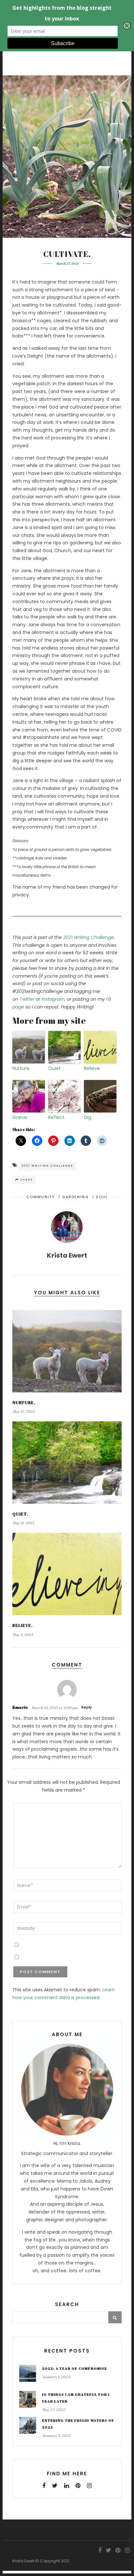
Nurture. (21, 1068)
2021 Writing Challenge (88, 937)
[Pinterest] (78, 2486)
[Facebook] (44, 2486)
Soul (102, 1197)
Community (41, 1197)
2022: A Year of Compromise (74, 2368)
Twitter (27, 999)
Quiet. (55, 1068)
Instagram (53, 999)
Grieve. (20, 1117)
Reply (87, 1707)
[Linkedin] (67, 2486)
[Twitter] (55, 2486)
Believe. (92, 1068)
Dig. (88, 1117)
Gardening (75, 1197)
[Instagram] (89, 2486)
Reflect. (57, 1117)
